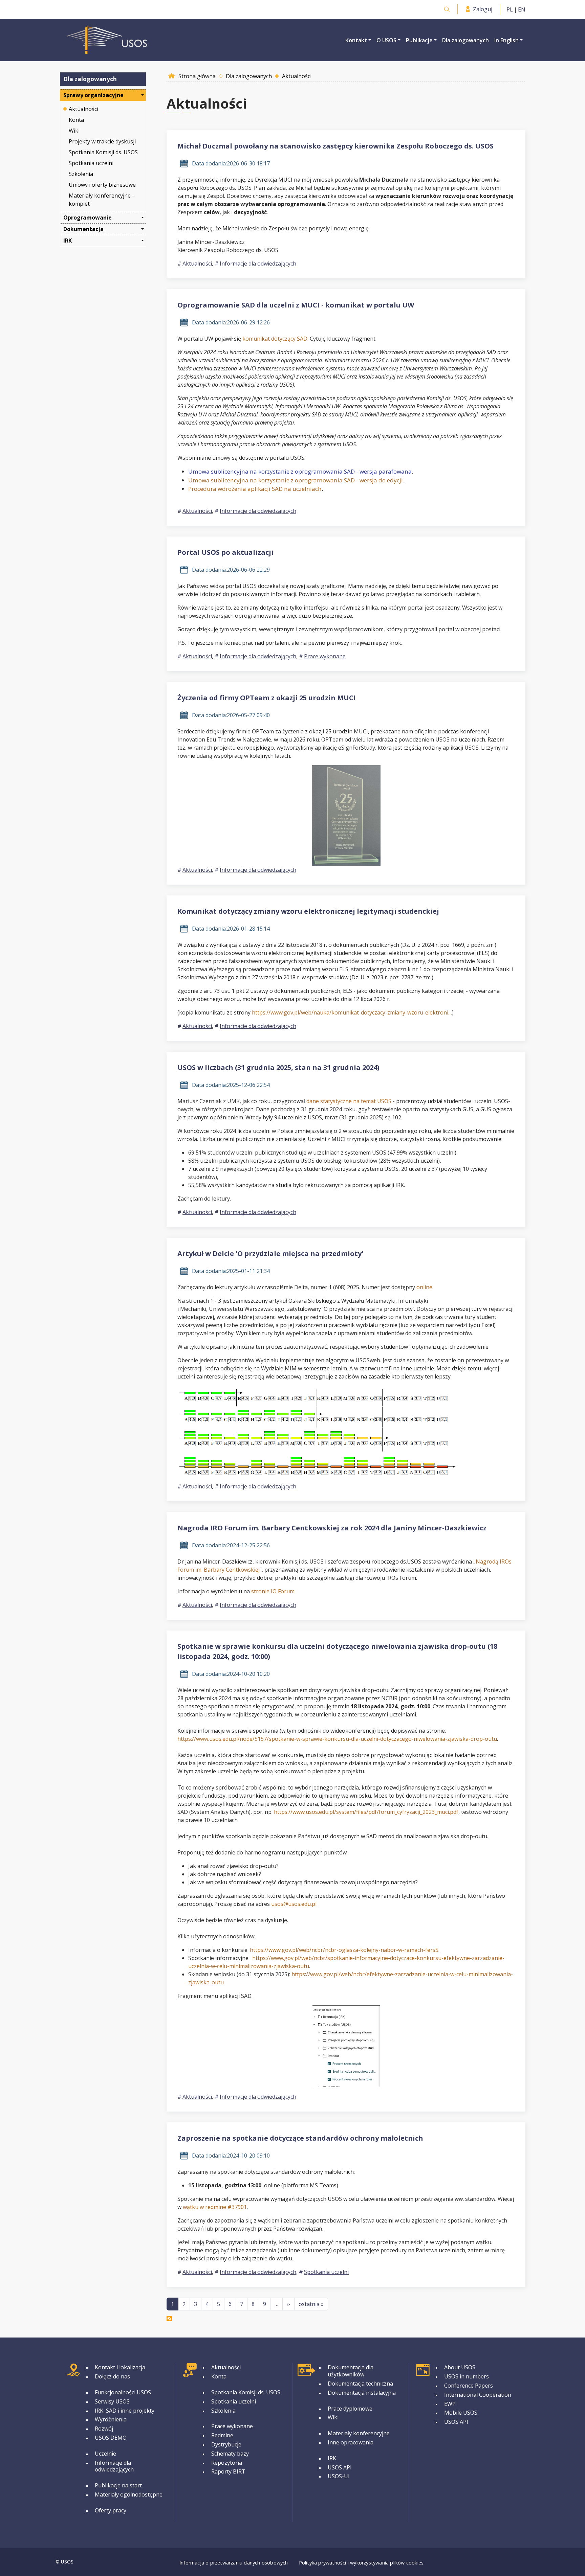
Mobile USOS (461, 2413)
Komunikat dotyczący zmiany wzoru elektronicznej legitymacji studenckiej (308, 911)
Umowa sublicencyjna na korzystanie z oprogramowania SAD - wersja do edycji (296, 480)
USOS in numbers (467, 2376)
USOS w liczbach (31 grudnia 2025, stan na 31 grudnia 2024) (278, 1067)
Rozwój (104, 2429)
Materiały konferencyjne (359, 2433)
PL (510, 9)
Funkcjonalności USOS (123, 2392)
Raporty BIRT (228, 2471)
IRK (68, 241)
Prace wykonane (325, 656)
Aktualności (83, 109)
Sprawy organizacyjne (93, 95)
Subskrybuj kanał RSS (169, 2319)
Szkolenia (81, 174)
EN (522, 9)
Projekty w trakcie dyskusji (102, 141)
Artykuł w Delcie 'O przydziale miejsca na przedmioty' (270, 1253)
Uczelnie (105, 2454)
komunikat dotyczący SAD (275, 339)
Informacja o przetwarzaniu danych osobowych (234, 2563)
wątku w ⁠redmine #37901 (215, 2207)
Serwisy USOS (112, 2401)
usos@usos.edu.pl (294, 1904)
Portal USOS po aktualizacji (225, 552)
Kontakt (356, 40)
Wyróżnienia (111, 2419)
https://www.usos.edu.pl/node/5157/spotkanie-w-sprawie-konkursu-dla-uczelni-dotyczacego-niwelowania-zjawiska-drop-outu (337, 1739)
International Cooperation (478, 2395)
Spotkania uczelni (91, 163)
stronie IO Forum (273, 1591)
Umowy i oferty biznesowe (102, 185)
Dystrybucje (226, 2444)
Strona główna (197, 76)
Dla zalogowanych (465, 40)
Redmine (222, 2435)
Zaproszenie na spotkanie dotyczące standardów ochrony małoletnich (300, 2138)
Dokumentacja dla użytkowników (351, 2371)
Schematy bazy (230, 2454)
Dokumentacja (83, 229)
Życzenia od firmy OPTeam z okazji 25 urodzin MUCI (267, 698)
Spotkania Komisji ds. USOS (103, 152)
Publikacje (419, 40)
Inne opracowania (351, 2442)
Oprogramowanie (88, 218)
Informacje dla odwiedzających (258, 264)
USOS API (340, 2467)
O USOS (386, 40)
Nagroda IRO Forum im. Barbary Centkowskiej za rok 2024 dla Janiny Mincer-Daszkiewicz (332, 1528)
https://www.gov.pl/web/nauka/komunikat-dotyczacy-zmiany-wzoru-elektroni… (352, 1012)
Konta (76, 120)
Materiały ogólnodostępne (129, 2494)
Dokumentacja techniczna (360, 2384)
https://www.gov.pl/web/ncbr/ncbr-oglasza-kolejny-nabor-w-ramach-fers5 (344, 1950)
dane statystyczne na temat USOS (349, 1101)
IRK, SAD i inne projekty (125, 2411)
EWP (450, 2404)
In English (506, 40)
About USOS (460, 2367)
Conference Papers (469, 2386)
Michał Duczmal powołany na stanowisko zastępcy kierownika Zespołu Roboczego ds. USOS (335, 146)
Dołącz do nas (112, 2376)
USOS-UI (339, 2476)
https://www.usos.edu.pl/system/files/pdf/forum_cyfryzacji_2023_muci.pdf (366, 1812)
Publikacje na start (118, 2485)
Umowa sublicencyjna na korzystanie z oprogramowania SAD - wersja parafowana (300, 471)
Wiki (74, 131)
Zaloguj (483, 9)
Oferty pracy (111, 2510)
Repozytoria (227, 2463)
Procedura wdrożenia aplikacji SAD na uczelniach (255, 489)
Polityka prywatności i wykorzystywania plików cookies (361, 2563)
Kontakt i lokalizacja (120, 2367)
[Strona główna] (107, 40)
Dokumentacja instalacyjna (362, 2393)
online (424, 1287)
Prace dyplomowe (350, 2409)
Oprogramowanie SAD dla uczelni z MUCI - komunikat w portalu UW (296, 305)
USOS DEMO (111, 2438)
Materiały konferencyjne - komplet (102, 200)
